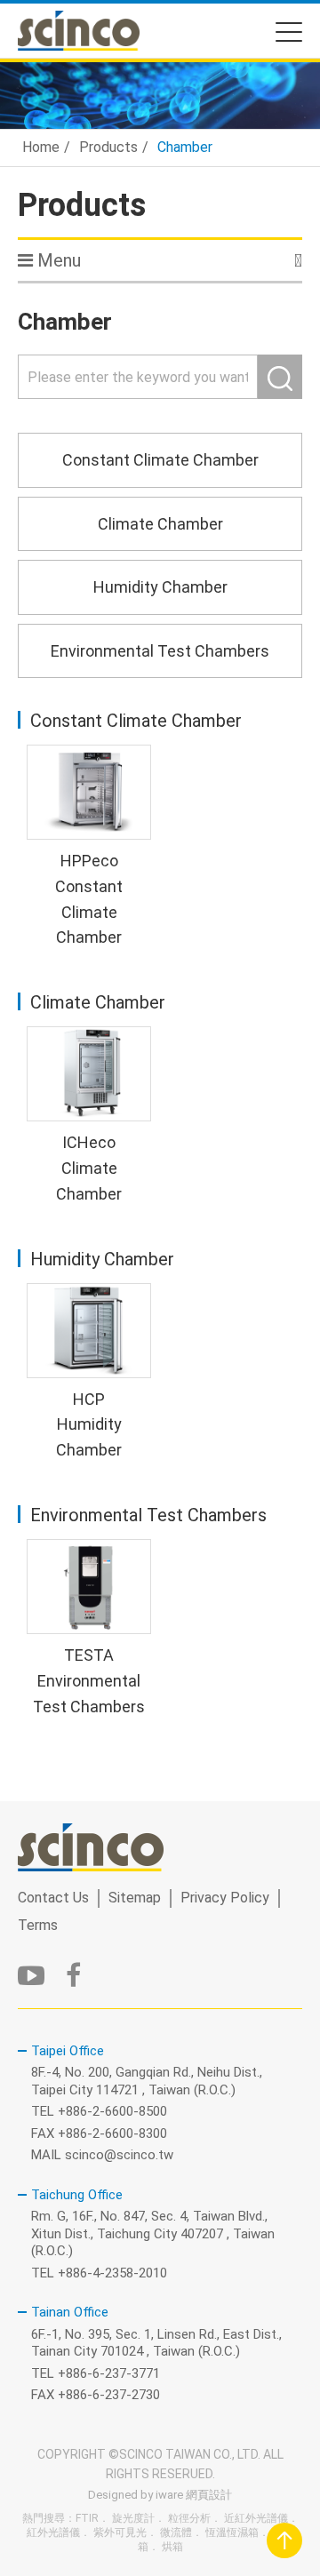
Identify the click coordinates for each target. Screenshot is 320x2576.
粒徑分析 (189, 2518)
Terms (38, 1925)
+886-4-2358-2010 (112, 2273)
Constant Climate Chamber (160, 460)
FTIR (87, 2518)
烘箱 (172, 2547)
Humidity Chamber (160, 587)
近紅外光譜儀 (256, 2518)
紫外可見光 (120, 2532)
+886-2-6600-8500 (112, 2111)
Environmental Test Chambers (160, 651)
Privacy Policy (225, 1898)
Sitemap (135, 1898)
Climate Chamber (160, 524)
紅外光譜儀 (53, 2532)
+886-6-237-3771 (109, 2373)
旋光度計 (133, 2518)
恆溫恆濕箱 (232, 2532)
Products (108, 147)
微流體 (176, 2532)
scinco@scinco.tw (119, 2155)
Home (41, 147)
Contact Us (53, 1898)
